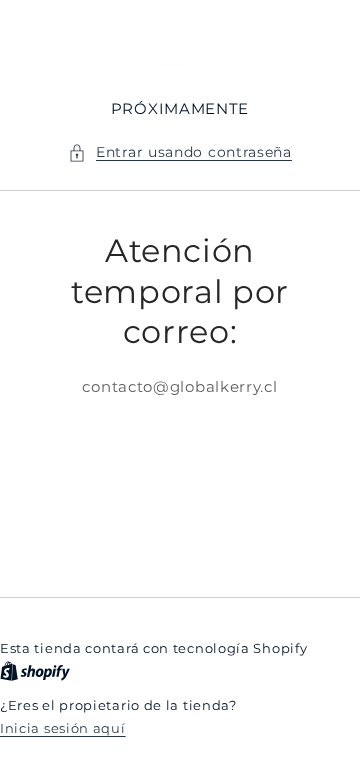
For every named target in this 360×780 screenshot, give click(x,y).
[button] (180, 152)
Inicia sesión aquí (63, 728)
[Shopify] (35, 671)
